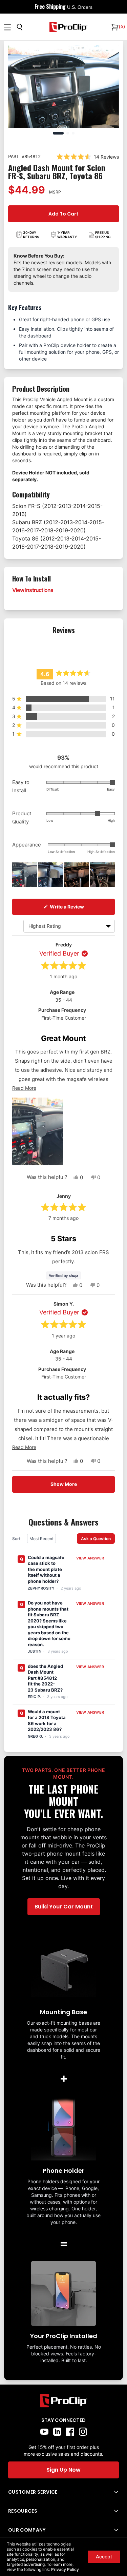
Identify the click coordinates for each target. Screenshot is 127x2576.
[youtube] (44, 2432)
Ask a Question (98, 1538)
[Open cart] (114, 27)
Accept (104, 2557)
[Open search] (20, 27)
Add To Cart (63, 214)
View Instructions (33, 590)
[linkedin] (57, 2432)
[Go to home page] (63, 2401)
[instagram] (83, 2432)
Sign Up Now (63, 2470)
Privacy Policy (65, 2569)
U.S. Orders (80, 7)
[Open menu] (7, 27)
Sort (17, 1539)
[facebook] (70, 2432)
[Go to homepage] (68, 27)
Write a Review (82, 906)
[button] (63, 699)
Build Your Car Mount (64, 1907)
